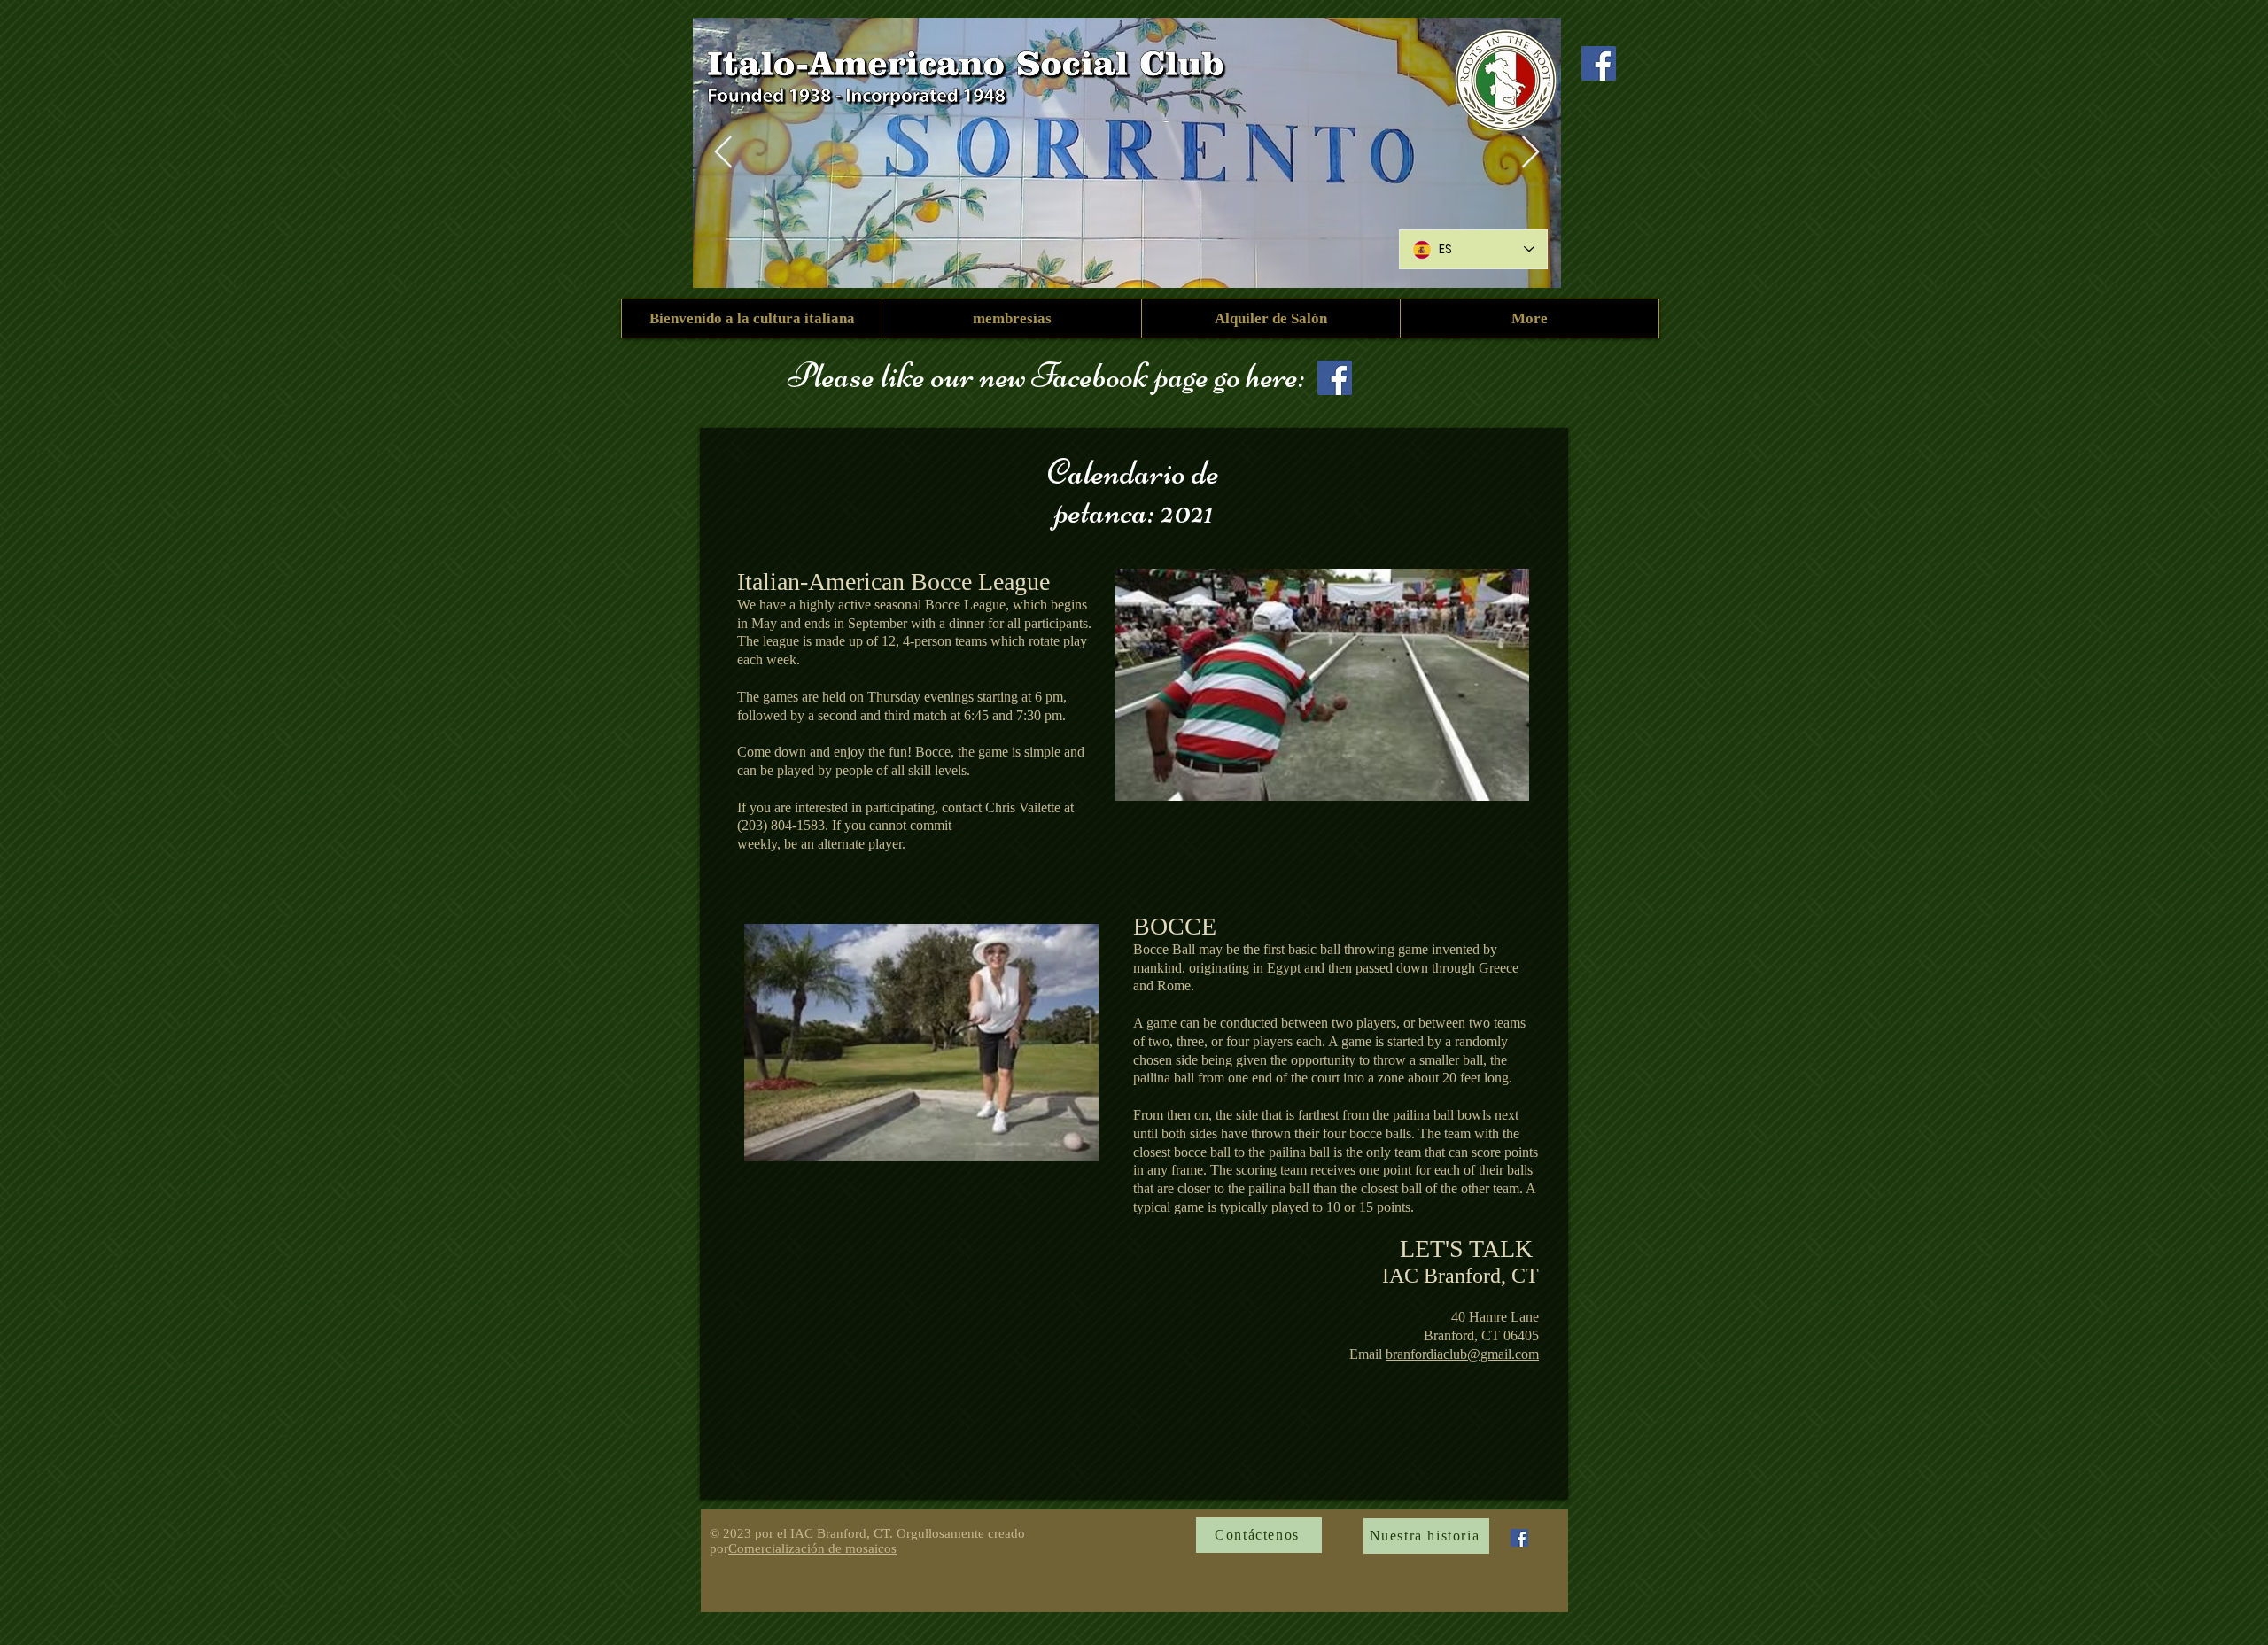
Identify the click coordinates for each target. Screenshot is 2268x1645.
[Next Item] (1530, 153)
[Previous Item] (723, 153)
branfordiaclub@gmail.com (1462, 1354)
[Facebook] (1599, 63)
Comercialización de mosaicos (812, 1548)
